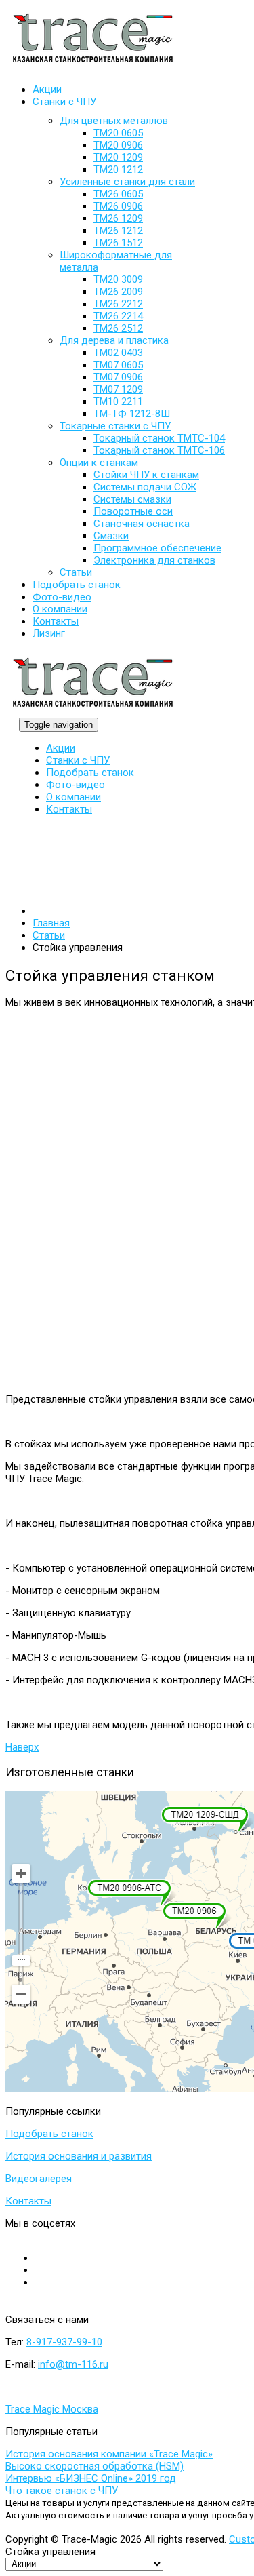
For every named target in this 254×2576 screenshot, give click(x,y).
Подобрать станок (90, 773)
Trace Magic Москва (52, 2409)
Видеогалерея (39, 2179)
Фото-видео (76, 785)
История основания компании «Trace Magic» (109, 2454)
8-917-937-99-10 (64, 2342)
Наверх (22, 1747)
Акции (61, 748)
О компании (73, 797)
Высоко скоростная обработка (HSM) (94, 2466)
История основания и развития (79, 2156)
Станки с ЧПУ (78, 760)
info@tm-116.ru (73, 2364)
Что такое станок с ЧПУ (62, 2491)
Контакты (69, 809)
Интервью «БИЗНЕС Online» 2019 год (91, 2478)
